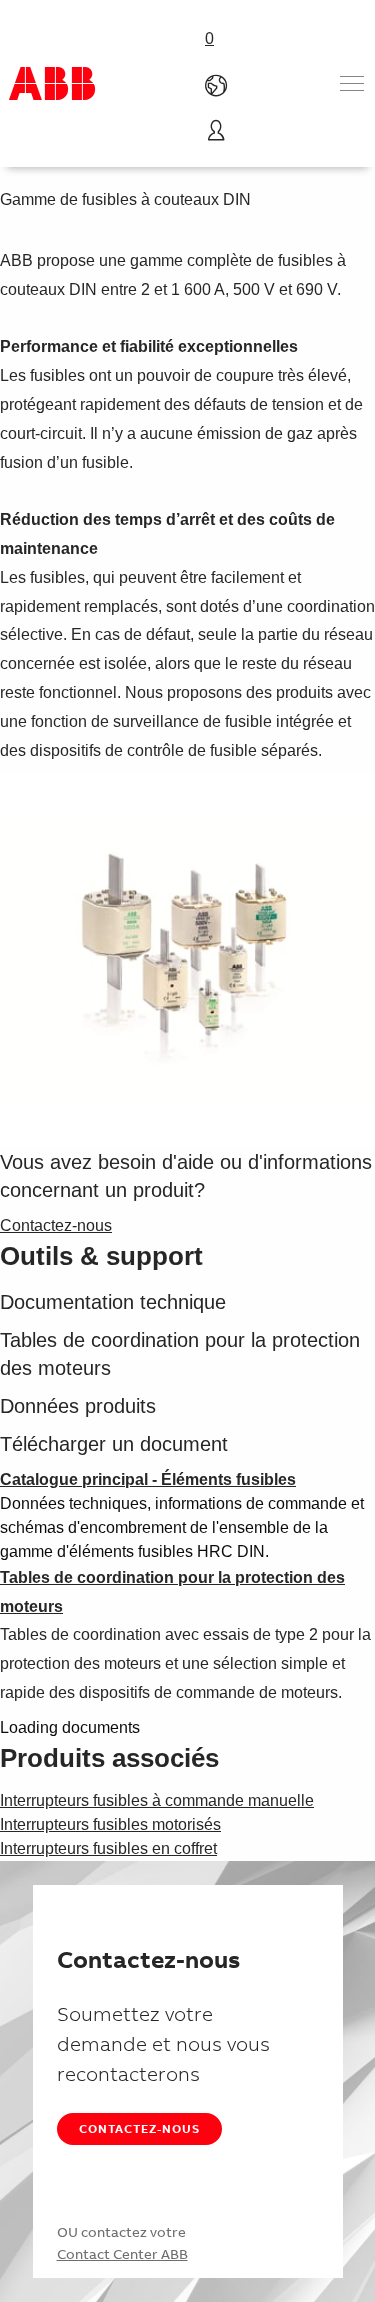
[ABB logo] (52, 83)
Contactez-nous (139, 2128)
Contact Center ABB (122, 2254)
